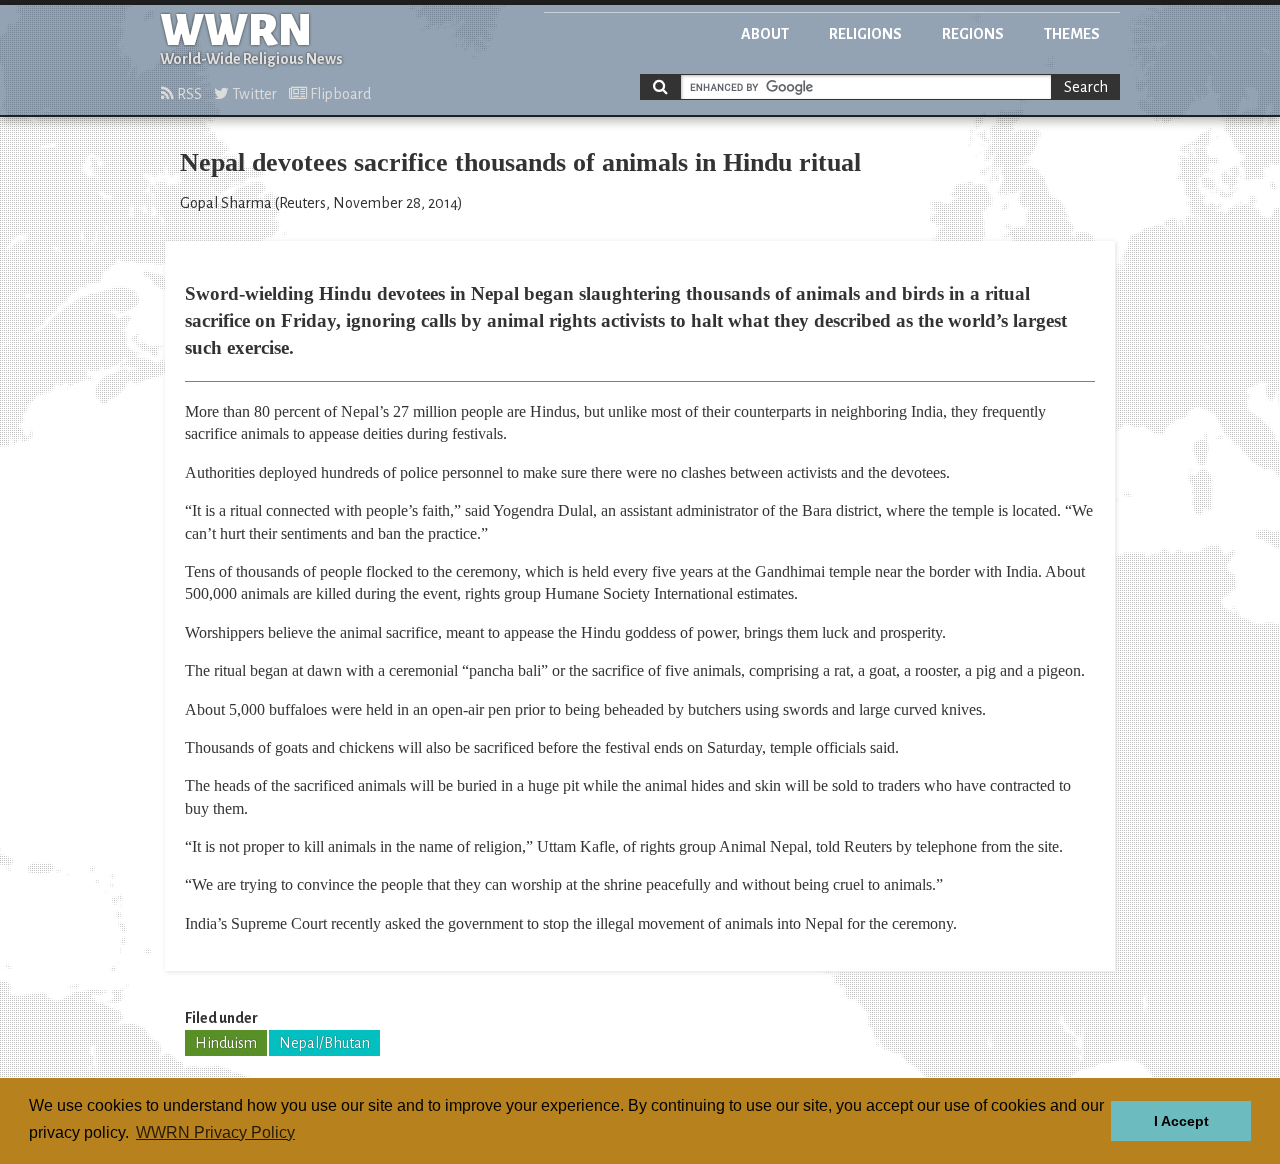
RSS (188, 94)
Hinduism (226, 1043)
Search (1086, 87)
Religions (865, 34)
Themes (1072, 34)
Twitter (253, 94)
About (765, 34)
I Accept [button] (1181, 1121)
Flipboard (339, 94)
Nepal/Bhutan (324, 1043)
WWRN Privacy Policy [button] (215, 1132)
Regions (973, 34)
